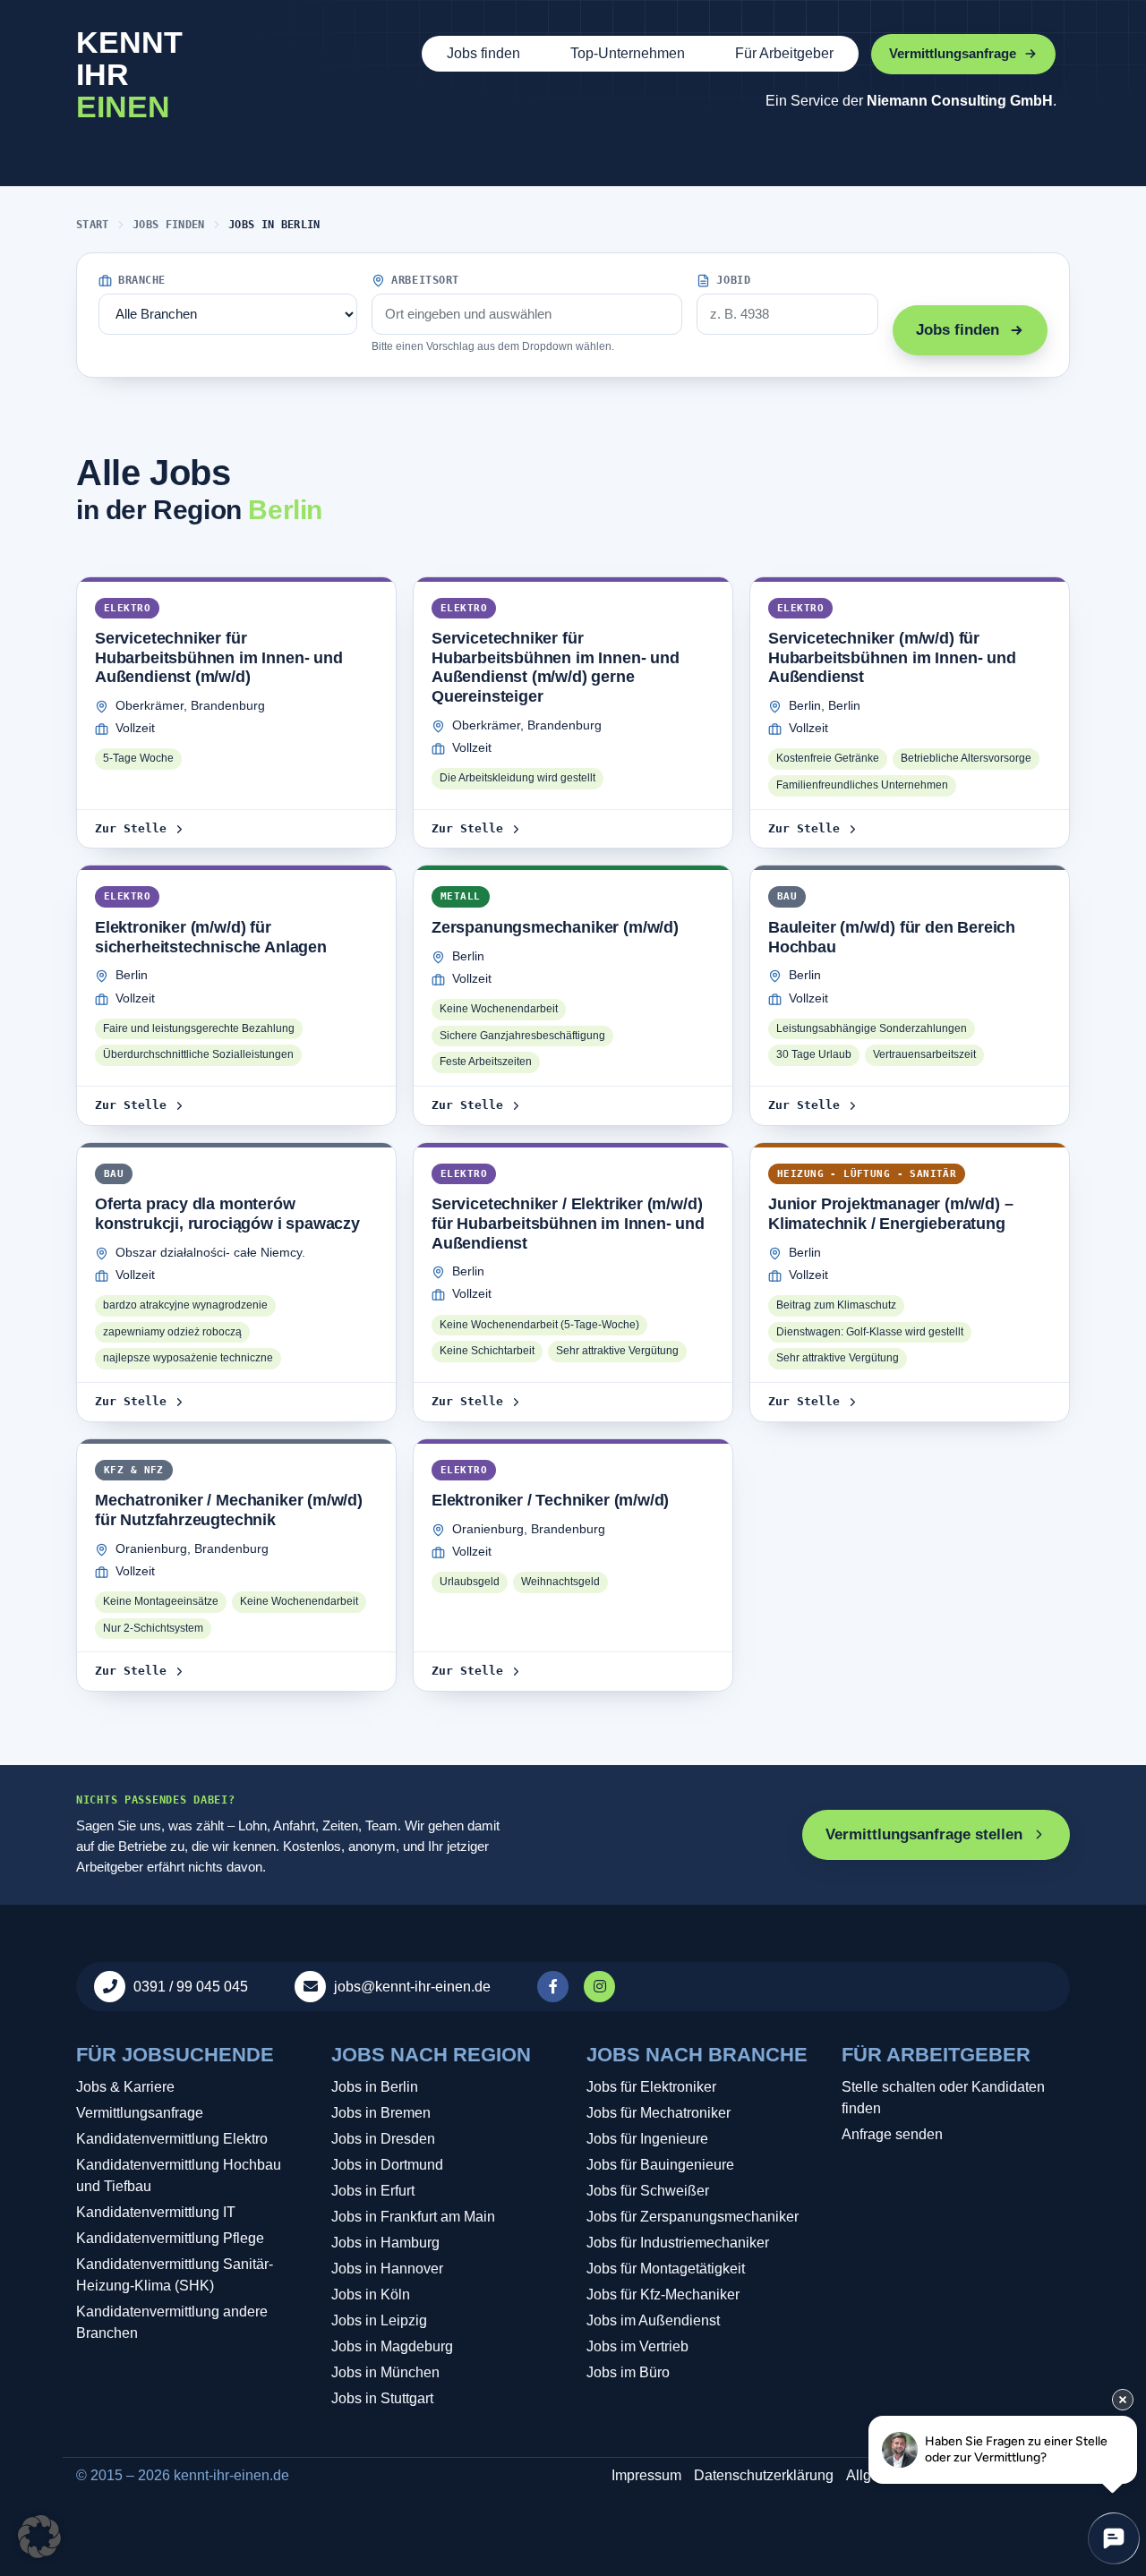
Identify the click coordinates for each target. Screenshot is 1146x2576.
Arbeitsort (425, 280)
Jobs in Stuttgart (382, 2398)
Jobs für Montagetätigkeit (666, 2269)
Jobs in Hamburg (385, 2243)
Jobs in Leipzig (379, 2320)
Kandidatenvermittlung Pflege (170, 2238)
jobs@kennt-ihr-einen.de (412, 1987)
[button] (39, 2537)
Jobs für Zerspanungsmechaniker (693, 2217)
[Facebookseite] (555, 1987)
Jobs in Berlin (375, 2087)
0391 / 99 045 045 (191, 1987)
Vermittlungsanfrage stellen (924, 1834)
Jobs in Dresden (383, 2139)
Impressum (646, 2475)
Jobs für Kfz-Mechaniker (663, 2295)
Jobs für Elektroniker (651, 2087)
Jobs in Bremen (381, 2113)
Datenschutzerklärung (764, 2475)
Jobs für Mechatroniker (659, 2113)
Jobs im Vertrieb (637, 2346)
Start (93, 225)
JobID (733, 280)
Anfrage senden (892, 2134)
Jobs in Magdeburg (392, 2346)
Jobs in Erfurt (373, 2191)
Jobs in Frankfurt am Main (413, 2217)
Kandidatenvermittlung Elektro (172, 2139)
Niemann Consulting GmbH (960, 101)
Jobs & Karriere (125, 2087)
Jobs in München (385, 2372)
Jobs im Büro (628, 2372)
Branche (142, 280)
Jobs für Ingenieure (647, 2139)
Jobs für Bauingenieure (660, 2165)
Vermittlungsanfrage (140, 2113)
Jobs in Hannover (387, 2269)
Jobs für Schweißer (648, 2191)
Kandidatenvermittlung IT (156, 2212)
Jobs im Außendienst (653, 2320)
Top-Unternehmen (628, 53)
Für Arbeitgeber (784, 53)
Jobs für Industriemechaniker (678, 2243)
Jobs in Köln (371, 2295)
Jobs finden (483, 53)
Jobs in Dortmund (387, 2165)
